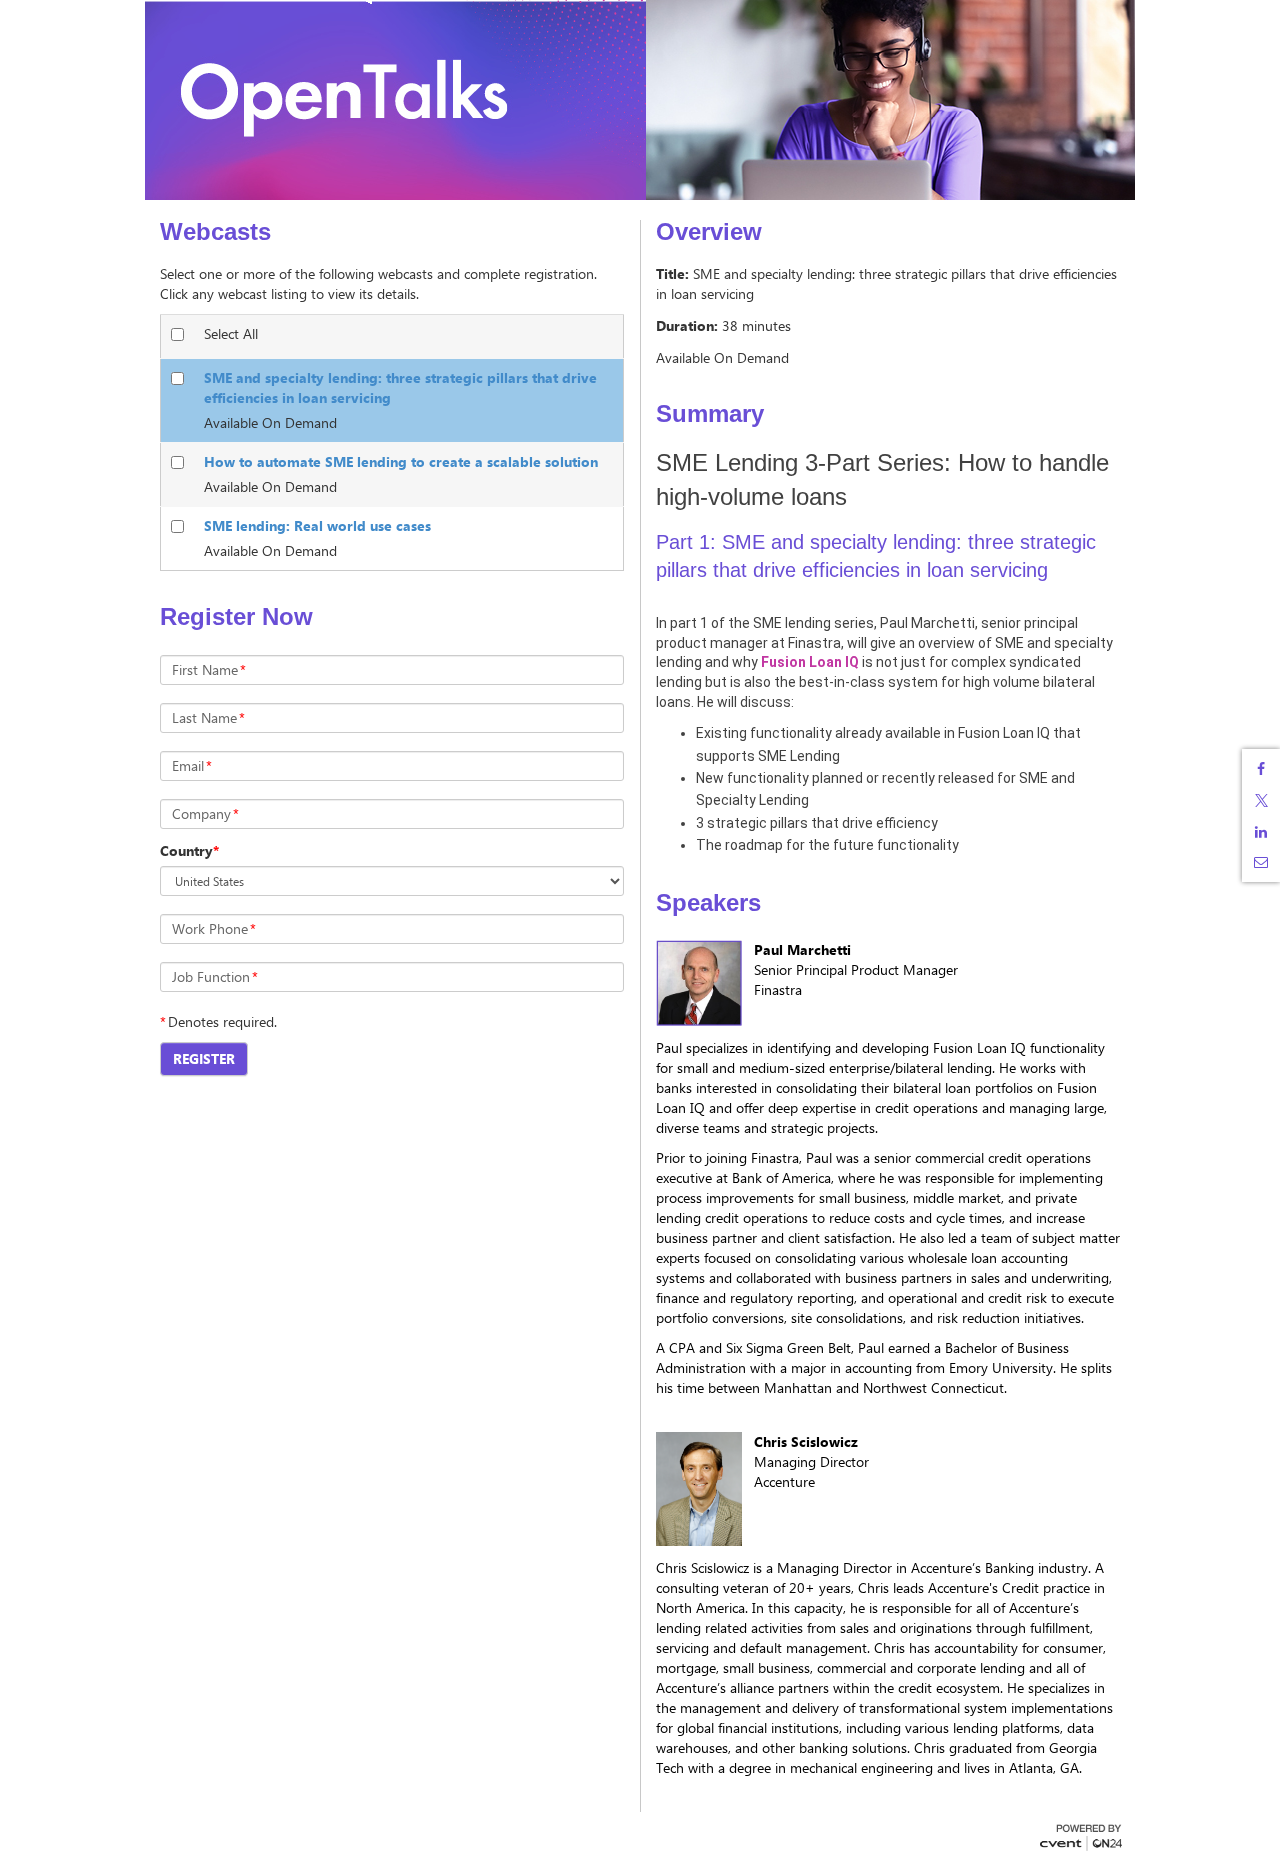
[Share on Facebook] (1261, 769)
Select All (231, 333)
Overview (709, 232)
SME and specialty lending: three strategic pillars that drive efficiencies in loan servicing (400, 387)
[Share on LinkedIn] (1261, 832)
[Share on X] (1261, 800)
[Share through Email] (1261, 862)
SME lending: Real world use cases (317, 525)
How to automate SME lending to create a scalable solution (401, 461)
